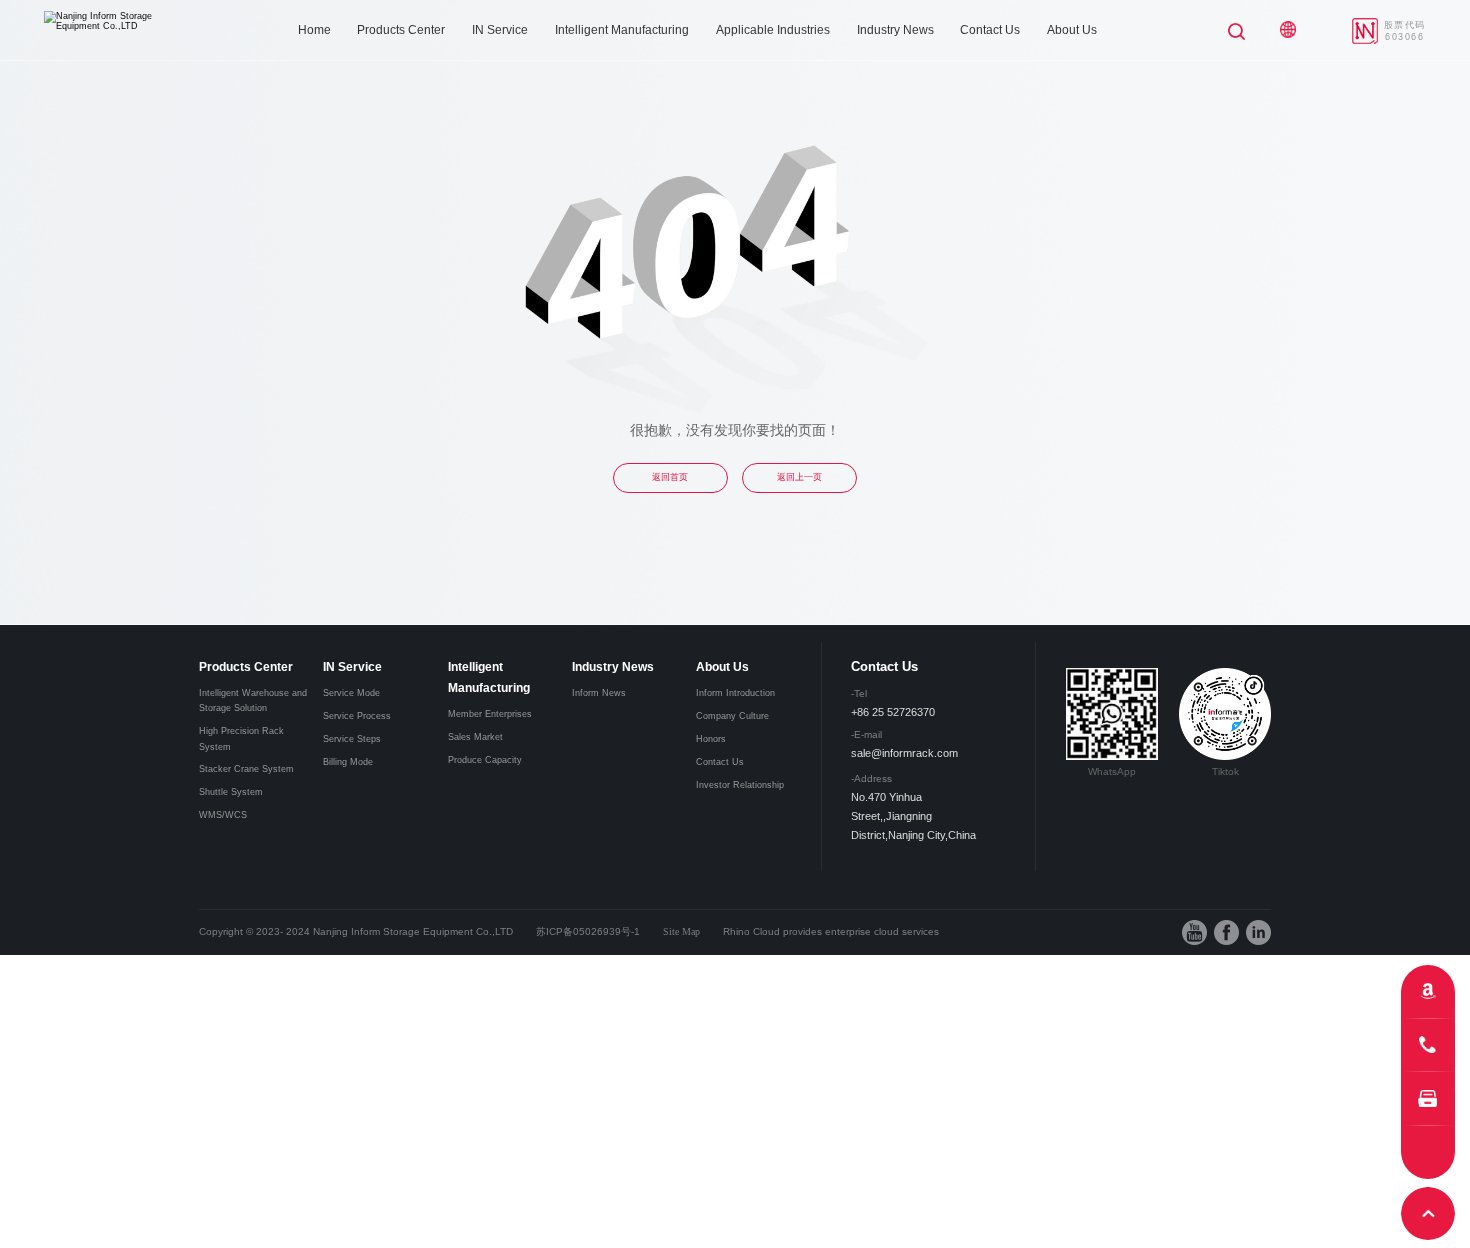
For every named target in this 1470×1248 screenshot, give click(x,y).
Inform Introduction (735, 693)
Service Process (357, 716)
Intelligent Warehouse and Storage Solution (253, 700)
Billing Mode (348, 762)
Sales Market (475, 737)
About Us (1072, 30)
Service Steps (352, 739)
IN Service (500, 30)
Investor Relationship (740, 785)
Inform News (599, 693)
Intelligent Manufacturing (622, 30)
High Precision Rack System (241, 738)
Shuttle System (231, 792)
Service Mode (351, 693)
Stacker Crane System (246, 769)
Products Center (401, 30)
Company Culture (732, 716)
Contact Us (990, 30)
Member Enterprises (490, 714)
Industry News (895, 30)
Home (314, 30)
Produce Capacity (485, 760)
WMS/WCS (223, 815)
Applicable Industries (773, 30)
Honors (711, 739)
